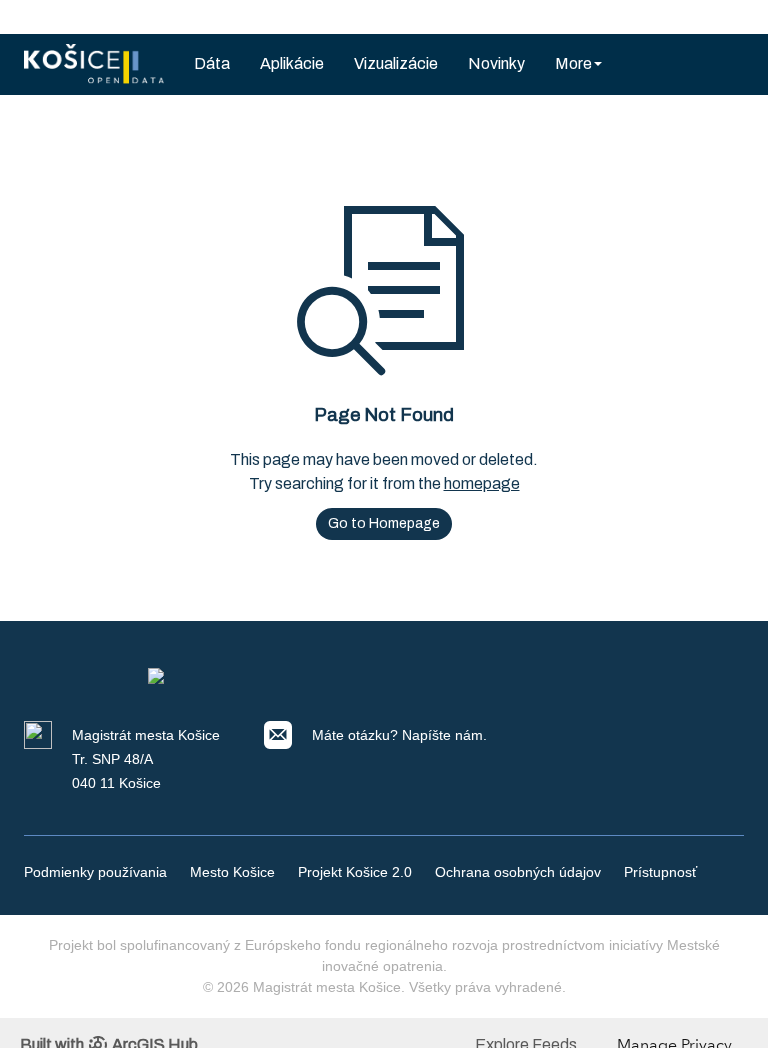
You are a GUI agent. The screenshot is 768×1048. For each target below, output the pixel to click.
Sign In (705, 16)
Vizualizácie (396, 63)
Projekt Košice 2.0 (355, 872)
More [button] (573, 63)
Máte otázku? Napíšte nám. (399, 735)
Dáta (212, 63)
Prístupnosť (660, 872)
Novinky (496, 63)
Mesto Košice (232, 872)
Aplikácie (292, 63)
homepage (482, 483)
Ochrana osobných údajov (518, 872)
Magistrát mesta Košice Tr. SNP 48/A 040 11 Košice (146, 759)
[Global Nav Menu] (35, 17)
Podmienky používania (95, 872)
